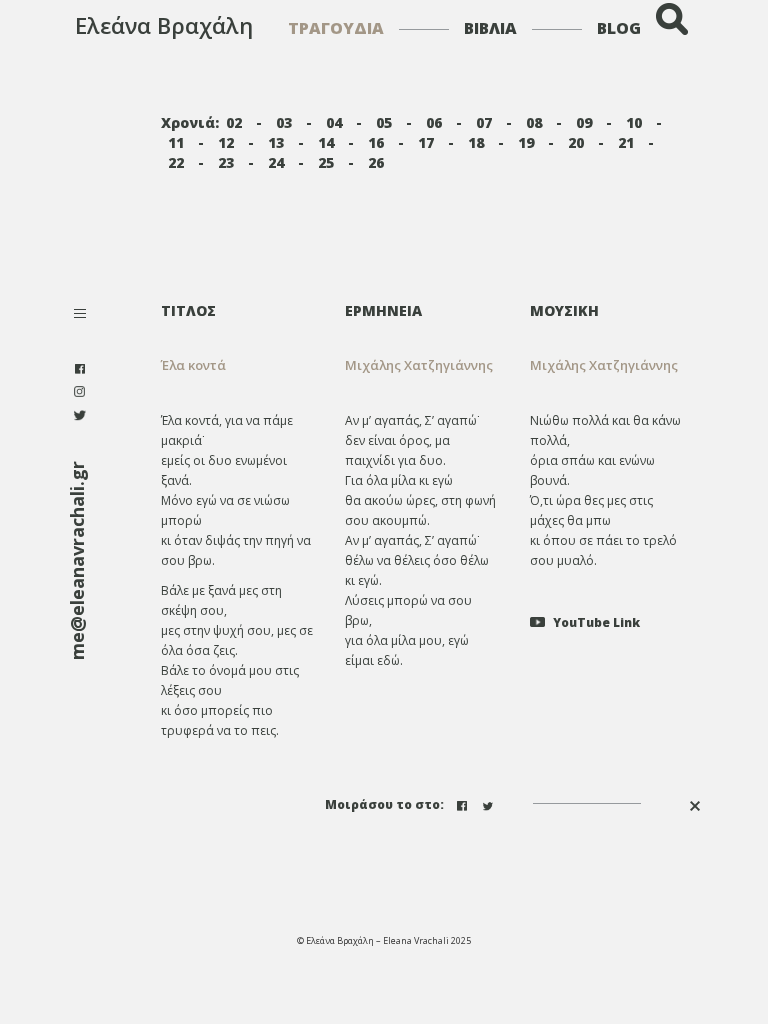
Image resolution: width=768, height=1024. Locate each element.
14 (326, 142)
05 (384, 122)
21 (626, 142)
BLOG (619, 28)
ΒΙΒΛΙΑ (490, 28)
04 (334, 122)
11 (176, 142)
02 (234, 122)
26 (376, 162)
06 (434, 122)
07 (484, 122)
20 (576, 142)
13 (276, 142)
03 (284, 122)
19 (526, 142)
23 (226, 162)
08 (534, 122)
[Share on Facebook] (464, 803)
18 (476, 142)
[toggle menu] (80, 315)
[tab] (422, 310)
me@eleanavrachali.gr (77, 560)
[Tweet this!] (490, 803)
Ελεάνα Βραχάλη (164, 25)
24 (276, 162)
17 (426, 142)
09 (584, 122)
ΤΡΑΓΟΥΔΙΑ (336, 28)
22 (176, 162)
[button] (422, 365)
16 (376, 142)
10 (634, 122)
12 (226, 142)
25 (326, 162)
